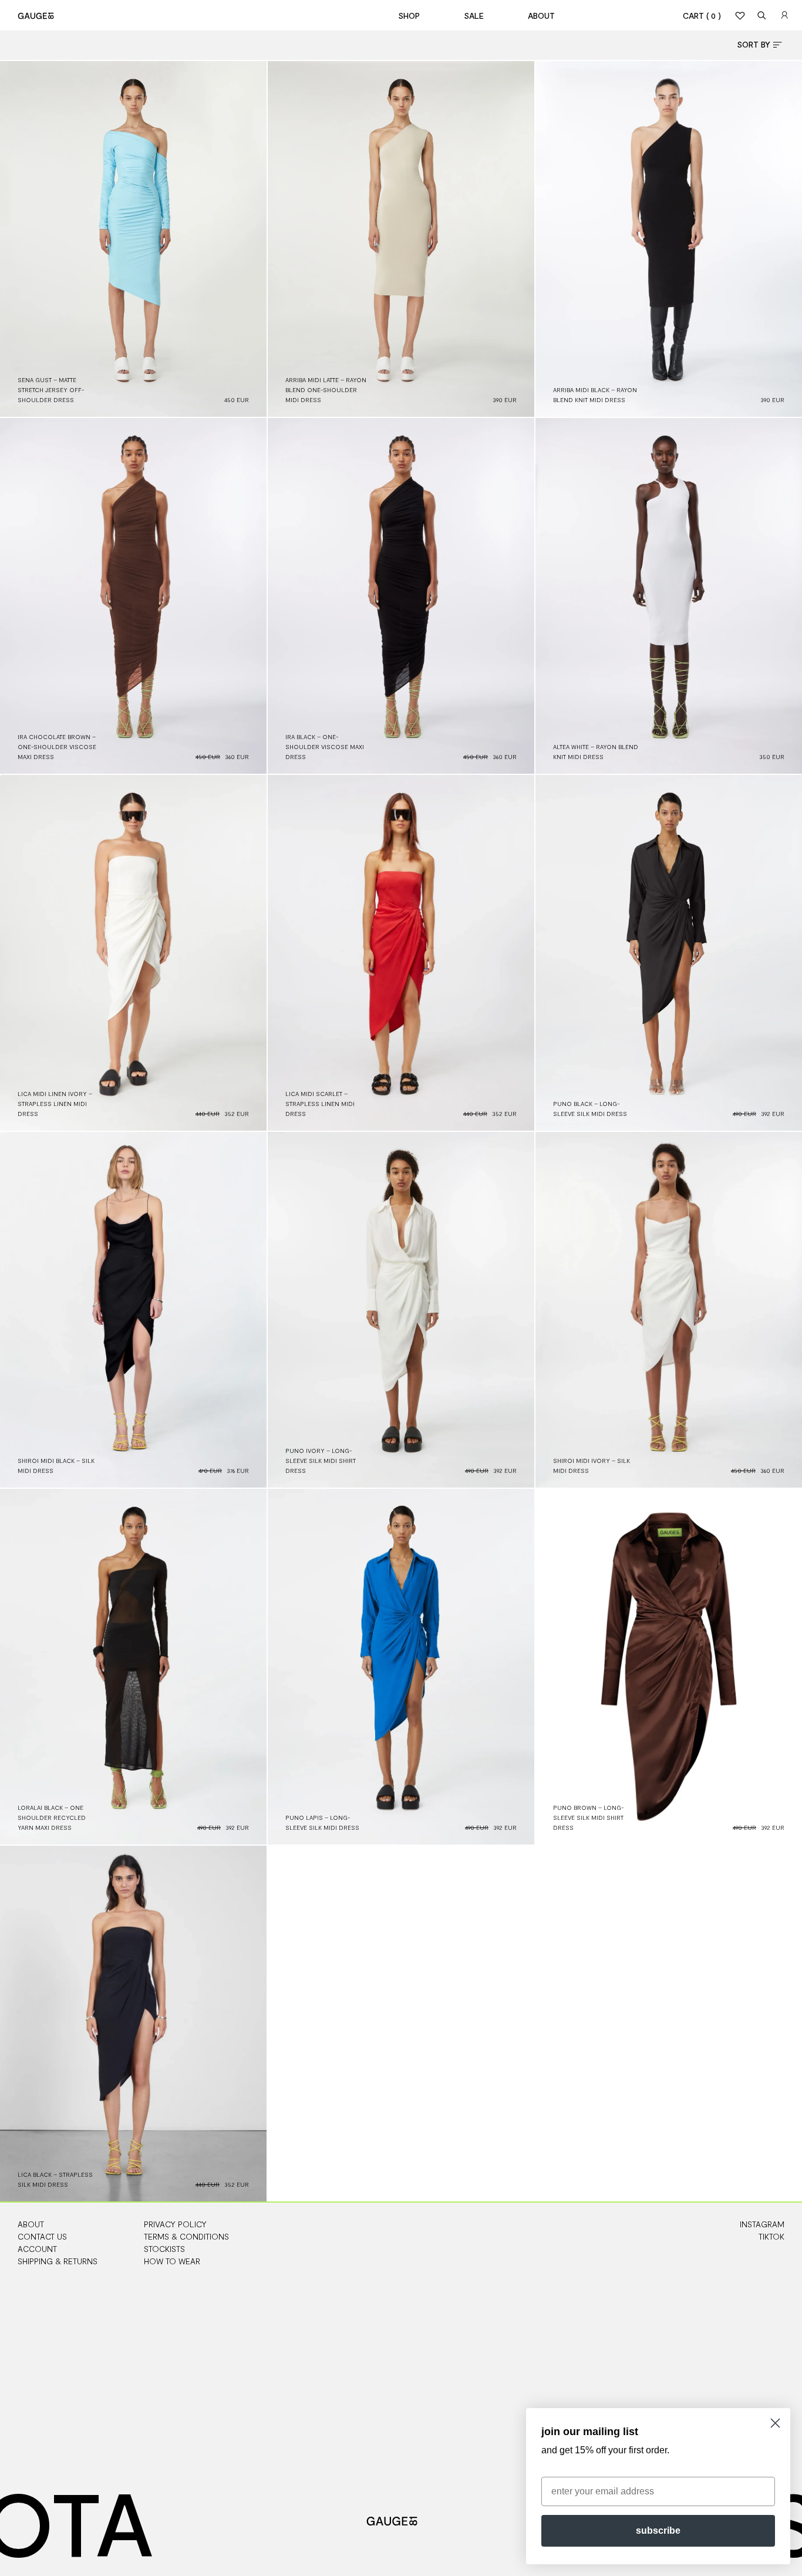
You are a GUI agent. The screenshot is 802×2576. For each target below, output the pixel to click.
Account (37, 2249)
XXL (511, 1429)
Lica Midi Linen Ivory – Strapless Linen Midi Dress (55, 1104)
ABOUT (31, 2224)
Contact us (42, 2236)
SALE (474, 16)
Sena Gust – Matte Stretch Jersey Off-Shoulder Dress (51, 390)
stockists (164, 2249)
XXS (511, 1369)
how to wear (172, 2261)
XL (513, 1419)
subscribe (658, 2531)
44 (781, 368)
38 (513, 348)
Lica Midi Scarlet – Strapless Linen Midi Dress (320, 1104)
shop (409, 16)
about (541, 16)
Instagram (762, 2224)
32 (781, 308)
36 (781, 328)
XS (513, 1379)
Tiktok (771, 2236)
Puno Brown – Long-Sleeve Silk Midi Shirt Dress (588, 1818)
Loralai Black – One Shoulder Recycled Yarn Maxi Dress (52, 1818)
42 (513, 358)
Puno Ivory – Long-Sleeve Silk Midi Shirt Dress (321, 1461)
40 (245, 358)
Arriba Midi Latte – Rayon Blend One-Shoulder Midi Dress (326, 390)
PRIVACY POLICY (175, 2224)
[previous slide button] (19, 239)
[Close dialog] (775, 2423)
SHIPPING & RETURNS (58, 2261)
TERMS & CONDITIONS (186, 2236)
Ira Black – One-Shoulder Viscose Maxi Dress (325, 747)
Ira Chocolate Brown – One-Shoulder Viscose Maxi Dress (57, 747)
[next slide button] (247, 239)
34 (513, 338)
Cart (702, 16)
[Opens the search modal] (762, 15)
